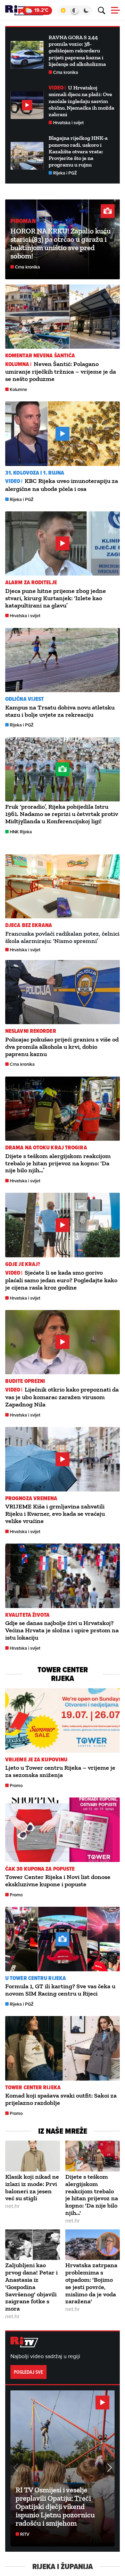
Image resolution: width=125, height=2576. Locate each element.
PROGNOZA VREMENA (31, 1498)
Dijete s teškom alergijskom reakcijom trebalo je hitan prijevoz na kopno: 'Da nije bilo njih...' (92, 2195)
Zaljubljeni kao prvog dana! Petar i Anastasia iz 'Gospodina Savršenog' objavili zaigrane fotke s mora (31, 2287)
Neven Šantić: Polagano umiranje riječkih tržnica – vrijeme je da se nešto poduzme (61, 371)
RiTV (25, 2534)
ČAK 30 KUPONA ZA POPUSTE (40, 1869)
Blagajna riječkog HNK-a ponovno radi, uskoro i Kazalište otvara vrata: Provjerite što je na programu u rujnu (78, 151)
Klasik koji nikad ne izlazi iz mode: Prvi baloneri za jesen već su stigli (32, 2187)
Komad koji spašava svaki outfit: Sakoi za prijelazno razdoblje (61, 2099)
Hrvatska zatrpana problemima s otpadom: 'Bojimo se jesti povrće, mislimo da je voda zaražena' (91, 2283)
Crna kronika (66, 72)
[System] (74, 10)
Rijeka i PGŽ (65, 173)
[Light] (63, 10)
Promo (16, 1786)
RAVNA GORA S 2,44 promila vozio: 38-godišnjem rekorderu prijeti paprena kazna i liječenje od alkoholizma (77, 51)
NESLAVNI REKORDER (31, 1031)
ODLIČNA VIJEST (24, 699)
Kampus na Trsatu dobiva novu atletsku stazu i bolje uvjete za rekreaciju (60, 711)
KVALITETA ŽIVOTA (28, 1615)
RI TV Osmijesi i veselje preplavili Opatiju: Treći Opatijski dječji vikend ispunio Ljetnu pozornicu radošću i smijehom (55, 2506)
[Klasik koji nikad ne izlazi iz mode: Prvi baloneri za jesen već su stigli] (33, 2156)
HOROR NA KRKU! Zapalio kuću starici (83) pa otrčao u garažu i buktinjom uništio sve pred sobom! (61, 243)
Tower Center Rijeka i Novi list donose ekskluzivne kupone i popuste (58, 1881)
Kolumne (18, 389)
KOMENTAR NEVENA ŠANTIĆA (40, 355)
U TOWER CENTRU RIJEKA (36, 1978)
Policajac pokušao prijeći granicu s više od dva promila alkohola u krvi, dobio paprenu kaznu (62, 1047)
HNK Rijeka (21, 832)
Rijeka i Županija (62, 2567)
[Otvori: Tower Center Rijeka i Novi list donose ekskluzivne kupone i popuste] (62, 1830)
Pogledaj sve (28, 2372)
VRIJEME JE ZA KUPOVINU (36, 1759)
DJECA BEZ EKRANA (29, 925)
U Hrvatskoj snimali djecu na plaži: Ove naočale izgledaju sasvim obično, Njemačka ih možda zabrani (81, 101)
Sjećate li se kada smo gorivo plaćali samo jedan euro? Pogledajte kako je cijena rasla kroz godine (61, 1280)
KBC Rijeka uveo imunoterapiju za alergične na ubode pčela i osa (62, 485)
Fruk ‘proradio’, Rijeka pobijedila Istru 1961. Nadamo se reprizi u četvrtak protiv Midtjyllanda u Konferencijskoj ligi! (62, 814)
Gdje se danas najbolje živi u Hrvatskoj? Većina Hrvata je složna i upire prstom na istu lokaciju (62, 1630)
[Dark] (86, 10)
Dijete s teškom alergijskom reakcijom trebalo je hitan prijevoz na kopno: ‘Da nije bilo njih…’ (58, 1163)
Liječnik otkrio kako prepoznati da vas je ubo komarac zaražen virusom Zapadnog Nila (62, 1397)
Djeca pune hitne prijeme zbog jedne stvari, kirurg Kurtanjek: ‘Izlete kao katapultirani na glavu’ (56, 598)
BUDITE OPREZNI (25, 1381)
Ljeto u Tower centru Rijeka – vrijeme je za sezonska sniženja (60, 1771)
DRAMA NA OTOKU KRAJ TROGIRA (46, 1147)
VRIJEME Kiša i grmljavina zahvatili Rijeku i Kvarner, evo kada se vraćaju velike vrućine (55, 1514)
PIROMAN (23, 221)
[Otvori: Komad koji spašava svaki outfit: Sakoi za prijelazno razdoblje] (62, 2048)
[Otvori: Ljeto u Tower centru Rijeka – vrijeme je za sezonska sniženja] (62, 1720)
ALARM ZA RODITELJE (31, 582)
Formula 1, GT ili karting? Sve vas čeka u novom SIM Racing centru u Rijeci (60, 1990)
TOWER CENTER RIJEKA (33, 2087)
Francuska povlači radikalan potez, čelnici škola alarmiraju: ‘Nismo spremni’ (62, 937)
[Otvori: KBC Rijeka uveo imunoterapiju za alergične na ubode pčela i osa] (62, 434)
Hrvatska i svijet (68, 123)
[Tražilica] (102, 11)
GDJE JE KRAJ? (23, 1264)
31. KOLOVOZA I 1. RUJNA (35, 473)
